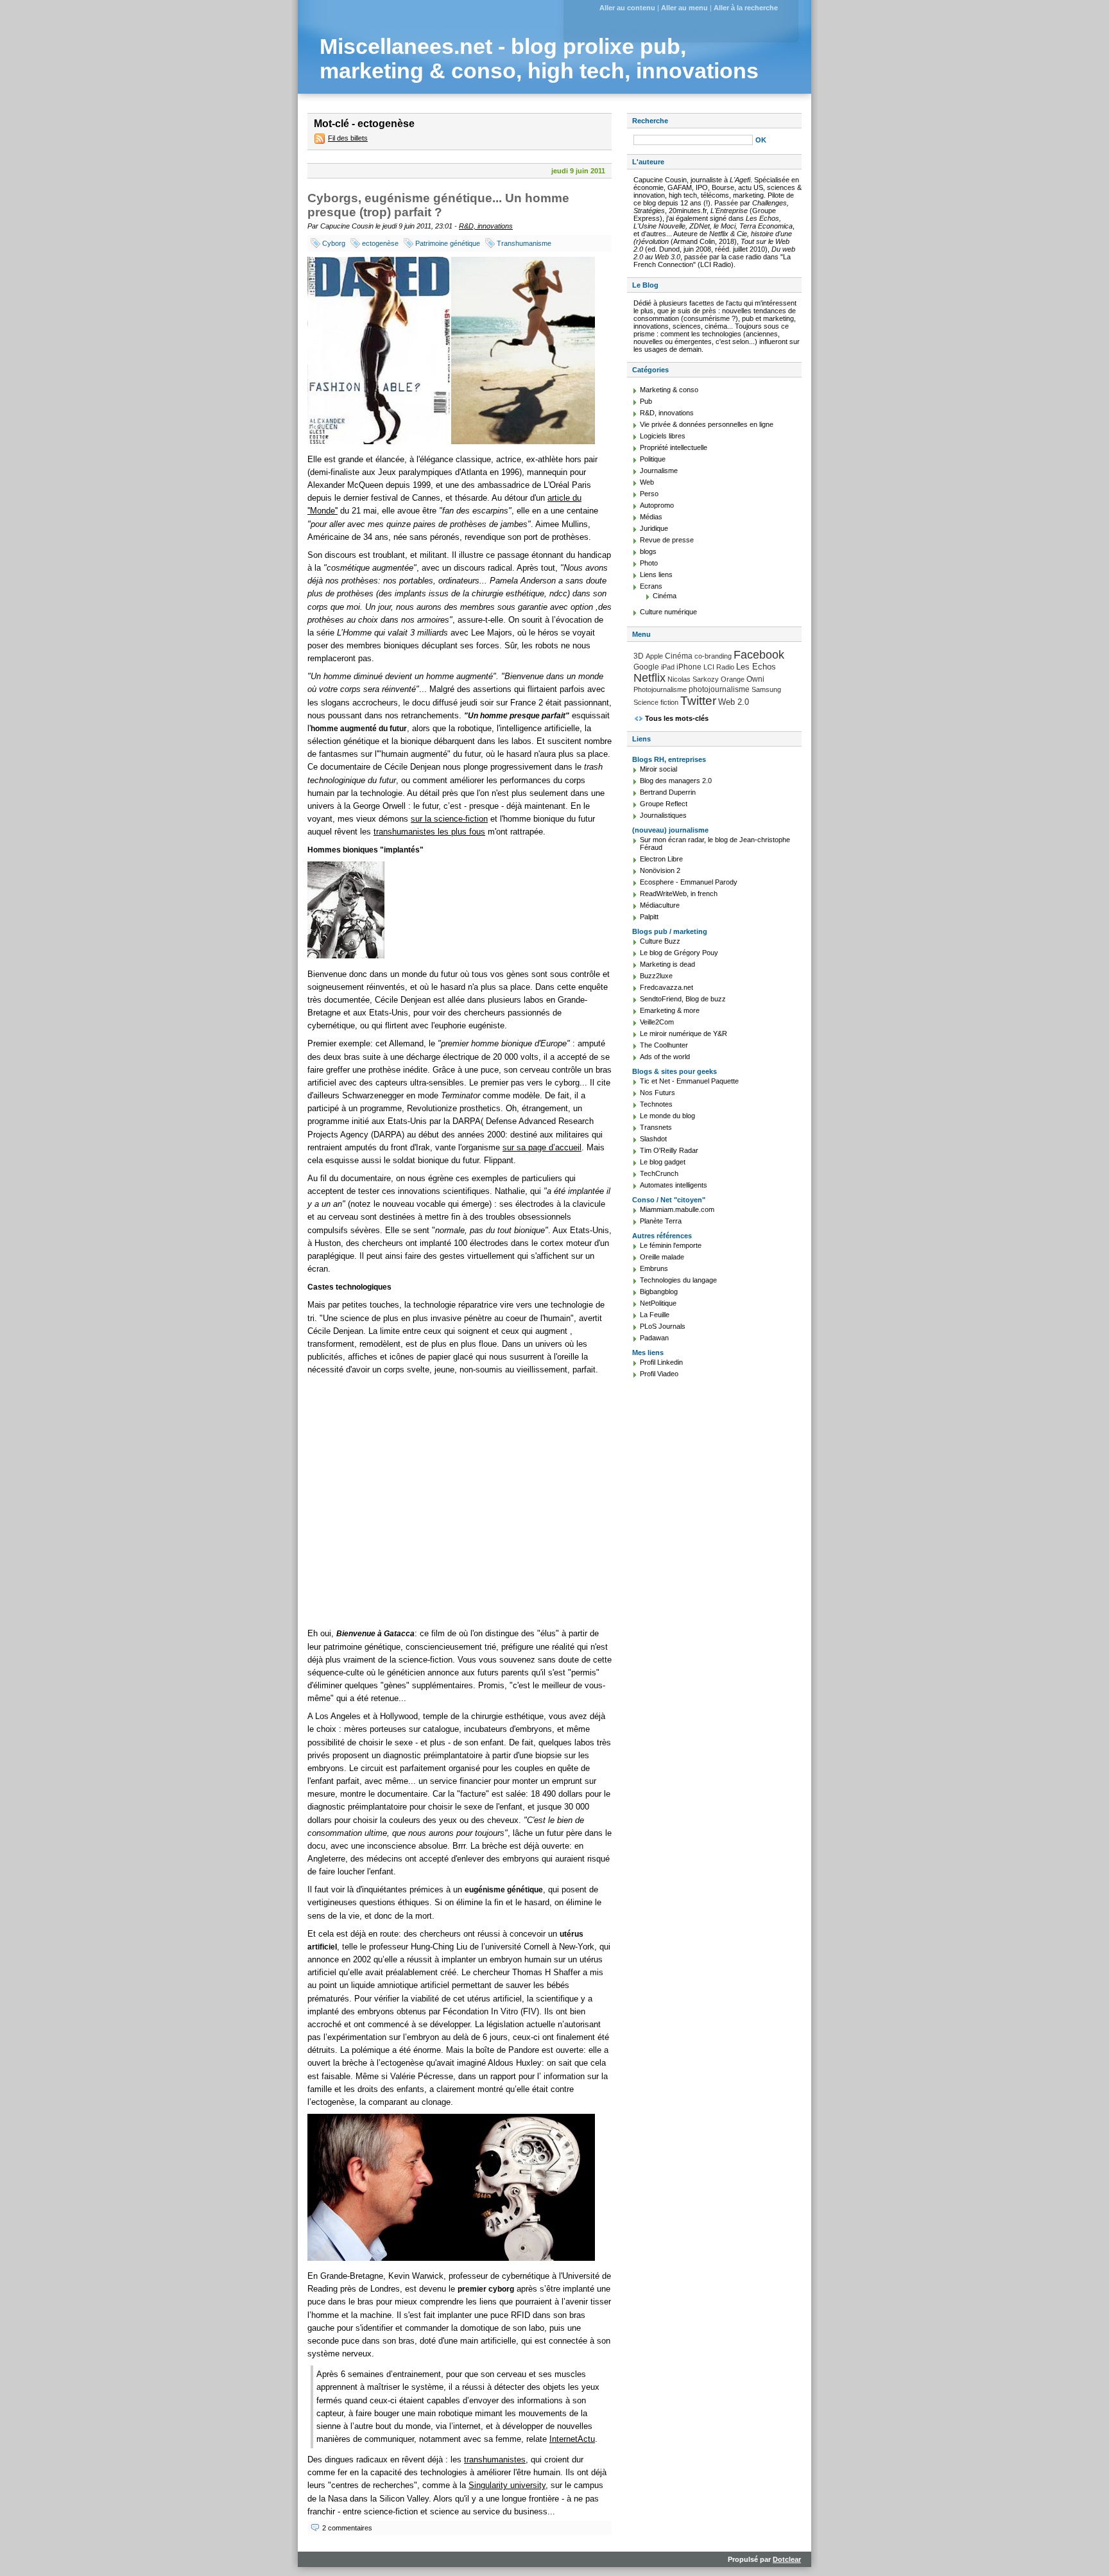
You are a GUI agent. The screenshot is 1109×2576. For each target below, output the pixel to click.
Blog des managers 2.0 (676, 781)
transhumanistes (495, 2459)
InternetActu (572, 2439)
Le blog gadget (663, 1162)
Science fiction (656, 702)
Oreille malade (662, 1257)
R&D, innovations (486, 226)
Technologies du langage (678, 1280)
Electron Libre (661, 859)
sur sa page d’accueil (542, 1147)
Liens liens (656, 575)
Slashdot (653, 1139)
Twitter (698, 701)
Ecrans (651, 586)
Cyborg (334, 243)
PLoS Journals (663, 1326)
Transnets (656, 1127)
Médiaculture (660, 905)
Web (647, 482)
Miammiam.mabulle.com (677, 1209)
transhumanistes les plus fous (429, 832)
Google (646, 667)
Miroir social (658, 769)
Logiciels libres (663, 436)
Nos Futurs (658, 1093)
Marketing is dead (667, 964)
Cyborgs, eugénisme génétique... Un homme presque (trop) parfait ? (438, 205)
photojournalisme (719, 689)
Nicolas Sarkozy (693, 679)
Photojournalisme (660, 689)
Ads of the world (665, 1057)
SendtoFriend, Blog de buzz (683, 999)
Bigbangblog (659, 1292)
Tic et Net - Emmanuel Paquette (689, 1081)
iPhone (689, 667)
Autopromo (657, 505)
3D (639, 656)
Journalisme (659, 471)
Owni (755, 679)
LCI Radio (719, 667)
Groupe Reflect (664, 804)
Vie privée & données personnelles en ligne (707, 424)
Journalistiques (663, 815)
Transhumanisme (524, 243)
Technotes (656, 1104)
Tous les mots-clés (677, 718)
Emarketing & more (670, 1010)
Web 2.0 (734, 702)
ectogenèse (380, 243)
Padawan (654, 1338)
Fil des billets (348, 138)
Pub (646, 401)
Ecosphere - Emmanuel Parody (689, 882)
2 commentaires (347, 2528)
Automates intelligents (674, 1185)
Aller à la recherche (746, 8)
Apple (654, 656)
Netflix (649, 678)
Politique (653, 459)
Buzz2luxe (656, 976)
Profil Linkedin (661, 1362)
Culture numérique (668, 612)
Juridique (654, 528)
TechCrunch (659, 1173)
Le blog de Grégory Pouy (679, 953)
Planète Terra (661, 1221)
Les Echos (756, 667)
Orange (733, 679)
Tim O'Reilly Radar (669, 1150)
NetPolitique (658, 1303)
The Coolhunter (664, 1045)
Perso (649, 494)
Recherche (650, 121)
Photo (649, 563)
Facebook (759, 655)
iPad (668, 667)
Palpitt (649, 917)
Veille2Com (657, 1022)
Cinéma (665, 596)
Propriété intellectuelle (674, 447)
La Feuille (655, 1315)
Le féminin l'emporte (671, 1245)
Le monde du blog (667, 1116)
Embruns (654, 1268)
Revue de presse (667, 540)
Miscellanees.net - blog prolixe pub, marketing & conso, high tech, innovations (539, 59)
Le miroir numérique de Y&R (683, 1033)
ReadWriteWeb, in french (679, 894)
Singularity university (507, 2485)
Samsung (766, 689)
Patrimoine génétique (448, 243)
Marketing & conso (669, 390)
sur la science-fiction (449, 819)
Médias (651, 517)
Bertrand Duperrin (668, 792)
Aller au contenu (627, 8)
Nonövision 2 (660, 870)
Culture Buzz (660, 941)
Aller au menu (684, 8)
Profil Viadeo (659, 1374)
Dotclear (787, 2559)
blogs (648, 551)
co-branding (713, 656)
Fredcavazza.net (666, 987)
